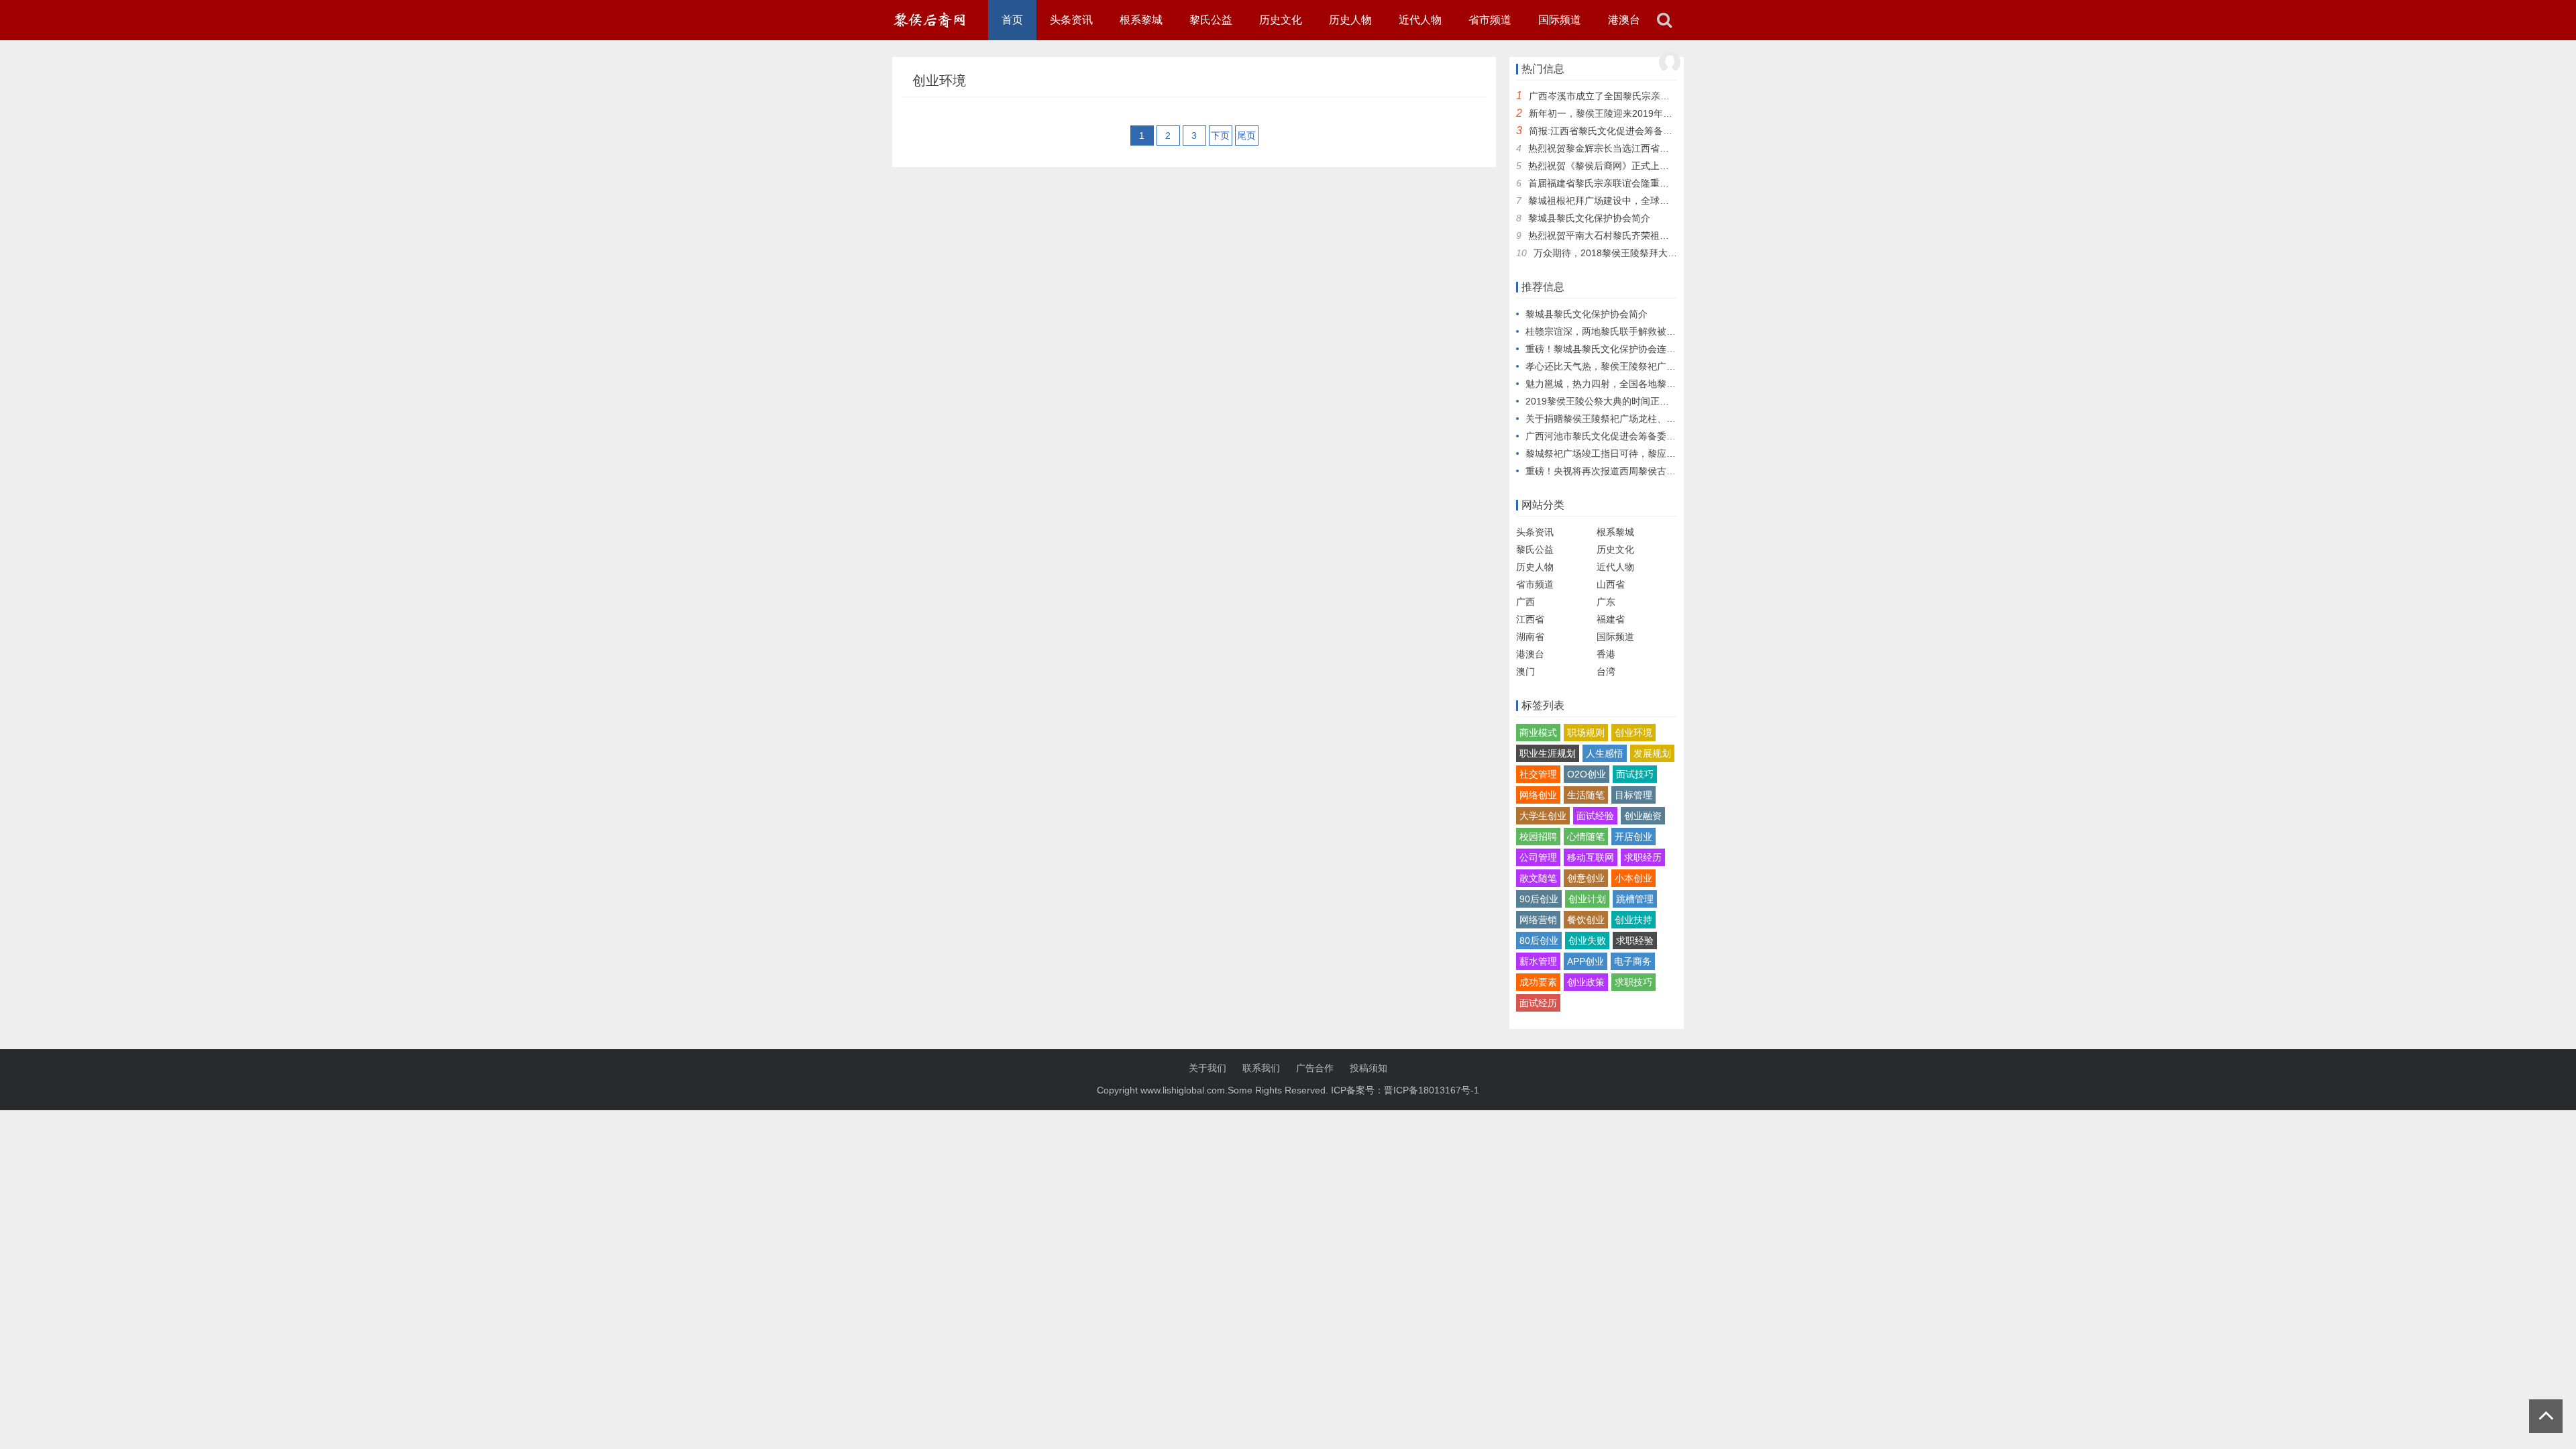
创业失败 (1587, 941)
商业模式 (1538, 733)
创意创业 (1586, 878)
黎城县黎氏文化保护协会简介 (1589, 218)
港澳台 (1624, 20)
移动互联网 (1591, 857)
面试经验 (1595, 816)
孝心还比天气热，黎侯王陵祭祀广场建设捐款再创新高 (1638, 366)
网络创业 (1538, 795)
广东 (1606, 602)
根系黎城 (1141, 20)
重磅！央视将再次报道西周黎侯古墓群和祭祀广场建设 (1638, 471)
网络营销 (1538, 920)
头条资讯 (1071, 20)
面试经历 (1538, 1003)
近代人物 (1420, 20)
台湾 (1606, 672)
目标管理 (1633, 795)
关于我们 (1207, 1068)
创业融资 (1643, 816)
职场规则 (1586, 733)
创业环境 (1633, 733)
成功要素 (1538, 982)
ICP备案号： (1357, 1090)
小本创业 (1633, 878)
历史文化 (1281, 20)
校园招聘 (1538, 837)
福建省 (1611, 619)
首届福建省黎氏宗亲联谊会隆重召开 (1603, 183)
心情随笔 (1586, 837)
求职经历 (1643, 857)
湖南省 (1530, 637)
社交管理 (1538, 774)
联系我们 (1261, 1068)
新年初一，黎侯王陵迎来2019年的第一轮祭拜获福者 (1638, 113)
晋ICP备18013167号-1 (1432, 1090)
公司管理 (1538, 857)
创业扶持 (1633, 920)
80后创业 (1539, 941)
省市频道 (1490, 20)
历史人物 (1350, 20)
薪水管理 (1538, 961)
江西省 (1530, 619)
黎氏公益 (1211, 20)
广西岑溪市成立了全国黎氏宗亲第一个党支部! (1624, 96)
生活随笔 (1586, 795)
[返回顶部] (2546, 1416)
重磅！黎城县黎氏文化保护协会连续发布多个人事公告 (1638, 349)
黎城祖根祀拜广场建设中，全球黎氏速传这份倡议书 (1636, 201)
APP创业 (1586, 961)
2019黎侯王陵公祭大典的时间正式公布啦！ (1616, 401)
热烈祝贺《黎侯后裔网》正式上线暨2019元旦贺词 (1633, 166)
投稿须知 (1368, 1068)
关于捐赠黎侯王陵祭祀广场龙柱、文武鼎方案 (1619, 419)
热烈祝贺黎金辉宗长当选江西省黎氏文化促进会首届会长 (1646, 148)
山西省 (1611, 584)
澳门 (1525, 672)
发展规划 (1652, 753)
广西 (1525, 602)
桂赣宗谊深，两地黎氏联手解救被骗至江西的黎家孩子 (1638, 331)
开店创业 (1633, 837)
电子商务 (1633, 961)
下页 (1220, 136)
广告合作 (1315, 1068)
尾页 (1246, 136)
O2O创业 (1587, 774)
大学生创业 (1543, 816)
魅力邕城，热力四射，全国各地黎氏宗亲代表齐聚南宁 (1638, 384)
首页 (1012, 20)
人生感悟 (1605, 753)
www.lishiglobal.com (1183, 1090)
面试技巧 (1635, 774)
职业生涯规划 (1548, 753)
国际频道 (1560, 20)
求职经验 (1635, 941)
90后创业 (1539, 899)
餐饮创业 (1586, 920)
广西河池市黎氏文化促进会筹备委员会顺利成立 (1624, 436)
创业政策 (1586, 982)
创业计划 (1587, 899)
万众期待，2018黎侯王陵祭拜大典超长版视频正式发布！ (1652, 253)
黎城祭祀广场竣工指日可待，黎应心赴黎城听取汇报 (1633, 453)
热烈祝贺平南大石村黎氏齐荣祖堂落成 (1608, 235)
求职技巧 (1633, 982)
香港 (1606, 654)
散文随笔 (1538, 878)
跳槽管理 (1635, 899)
